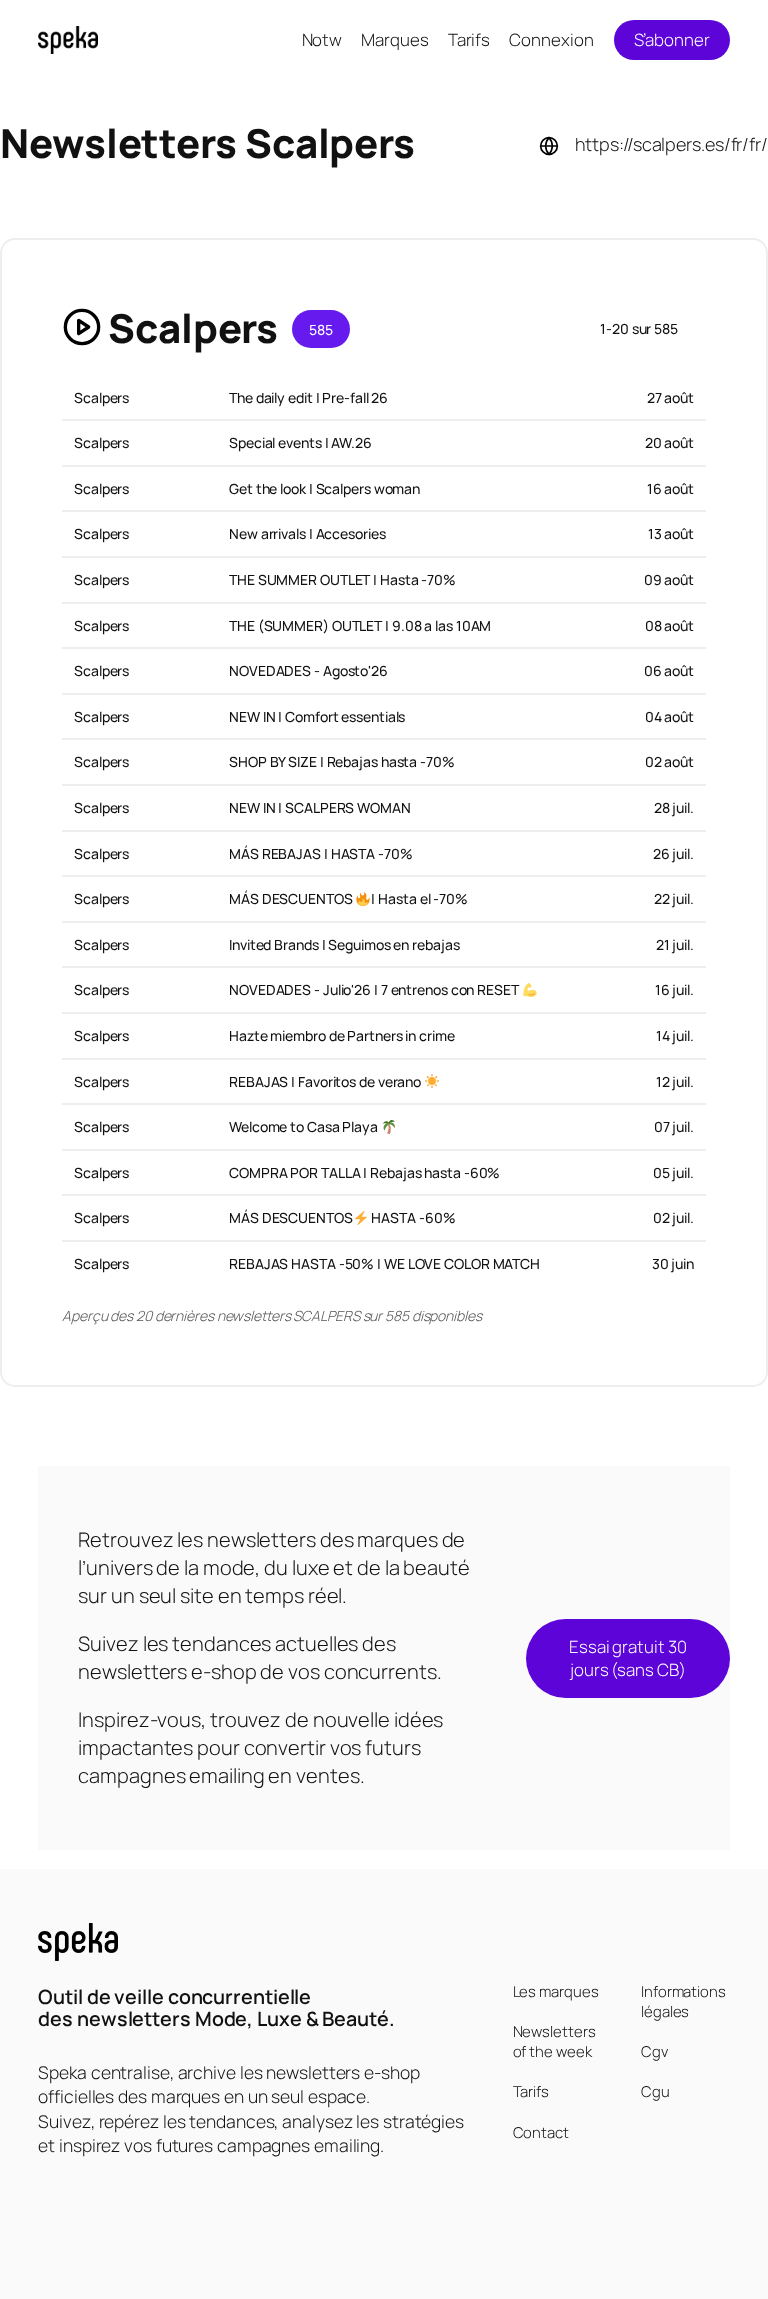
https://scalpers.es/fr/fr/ (671, 144)
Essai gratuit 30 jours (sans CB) (627, 1658)
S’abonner (672, 39)
